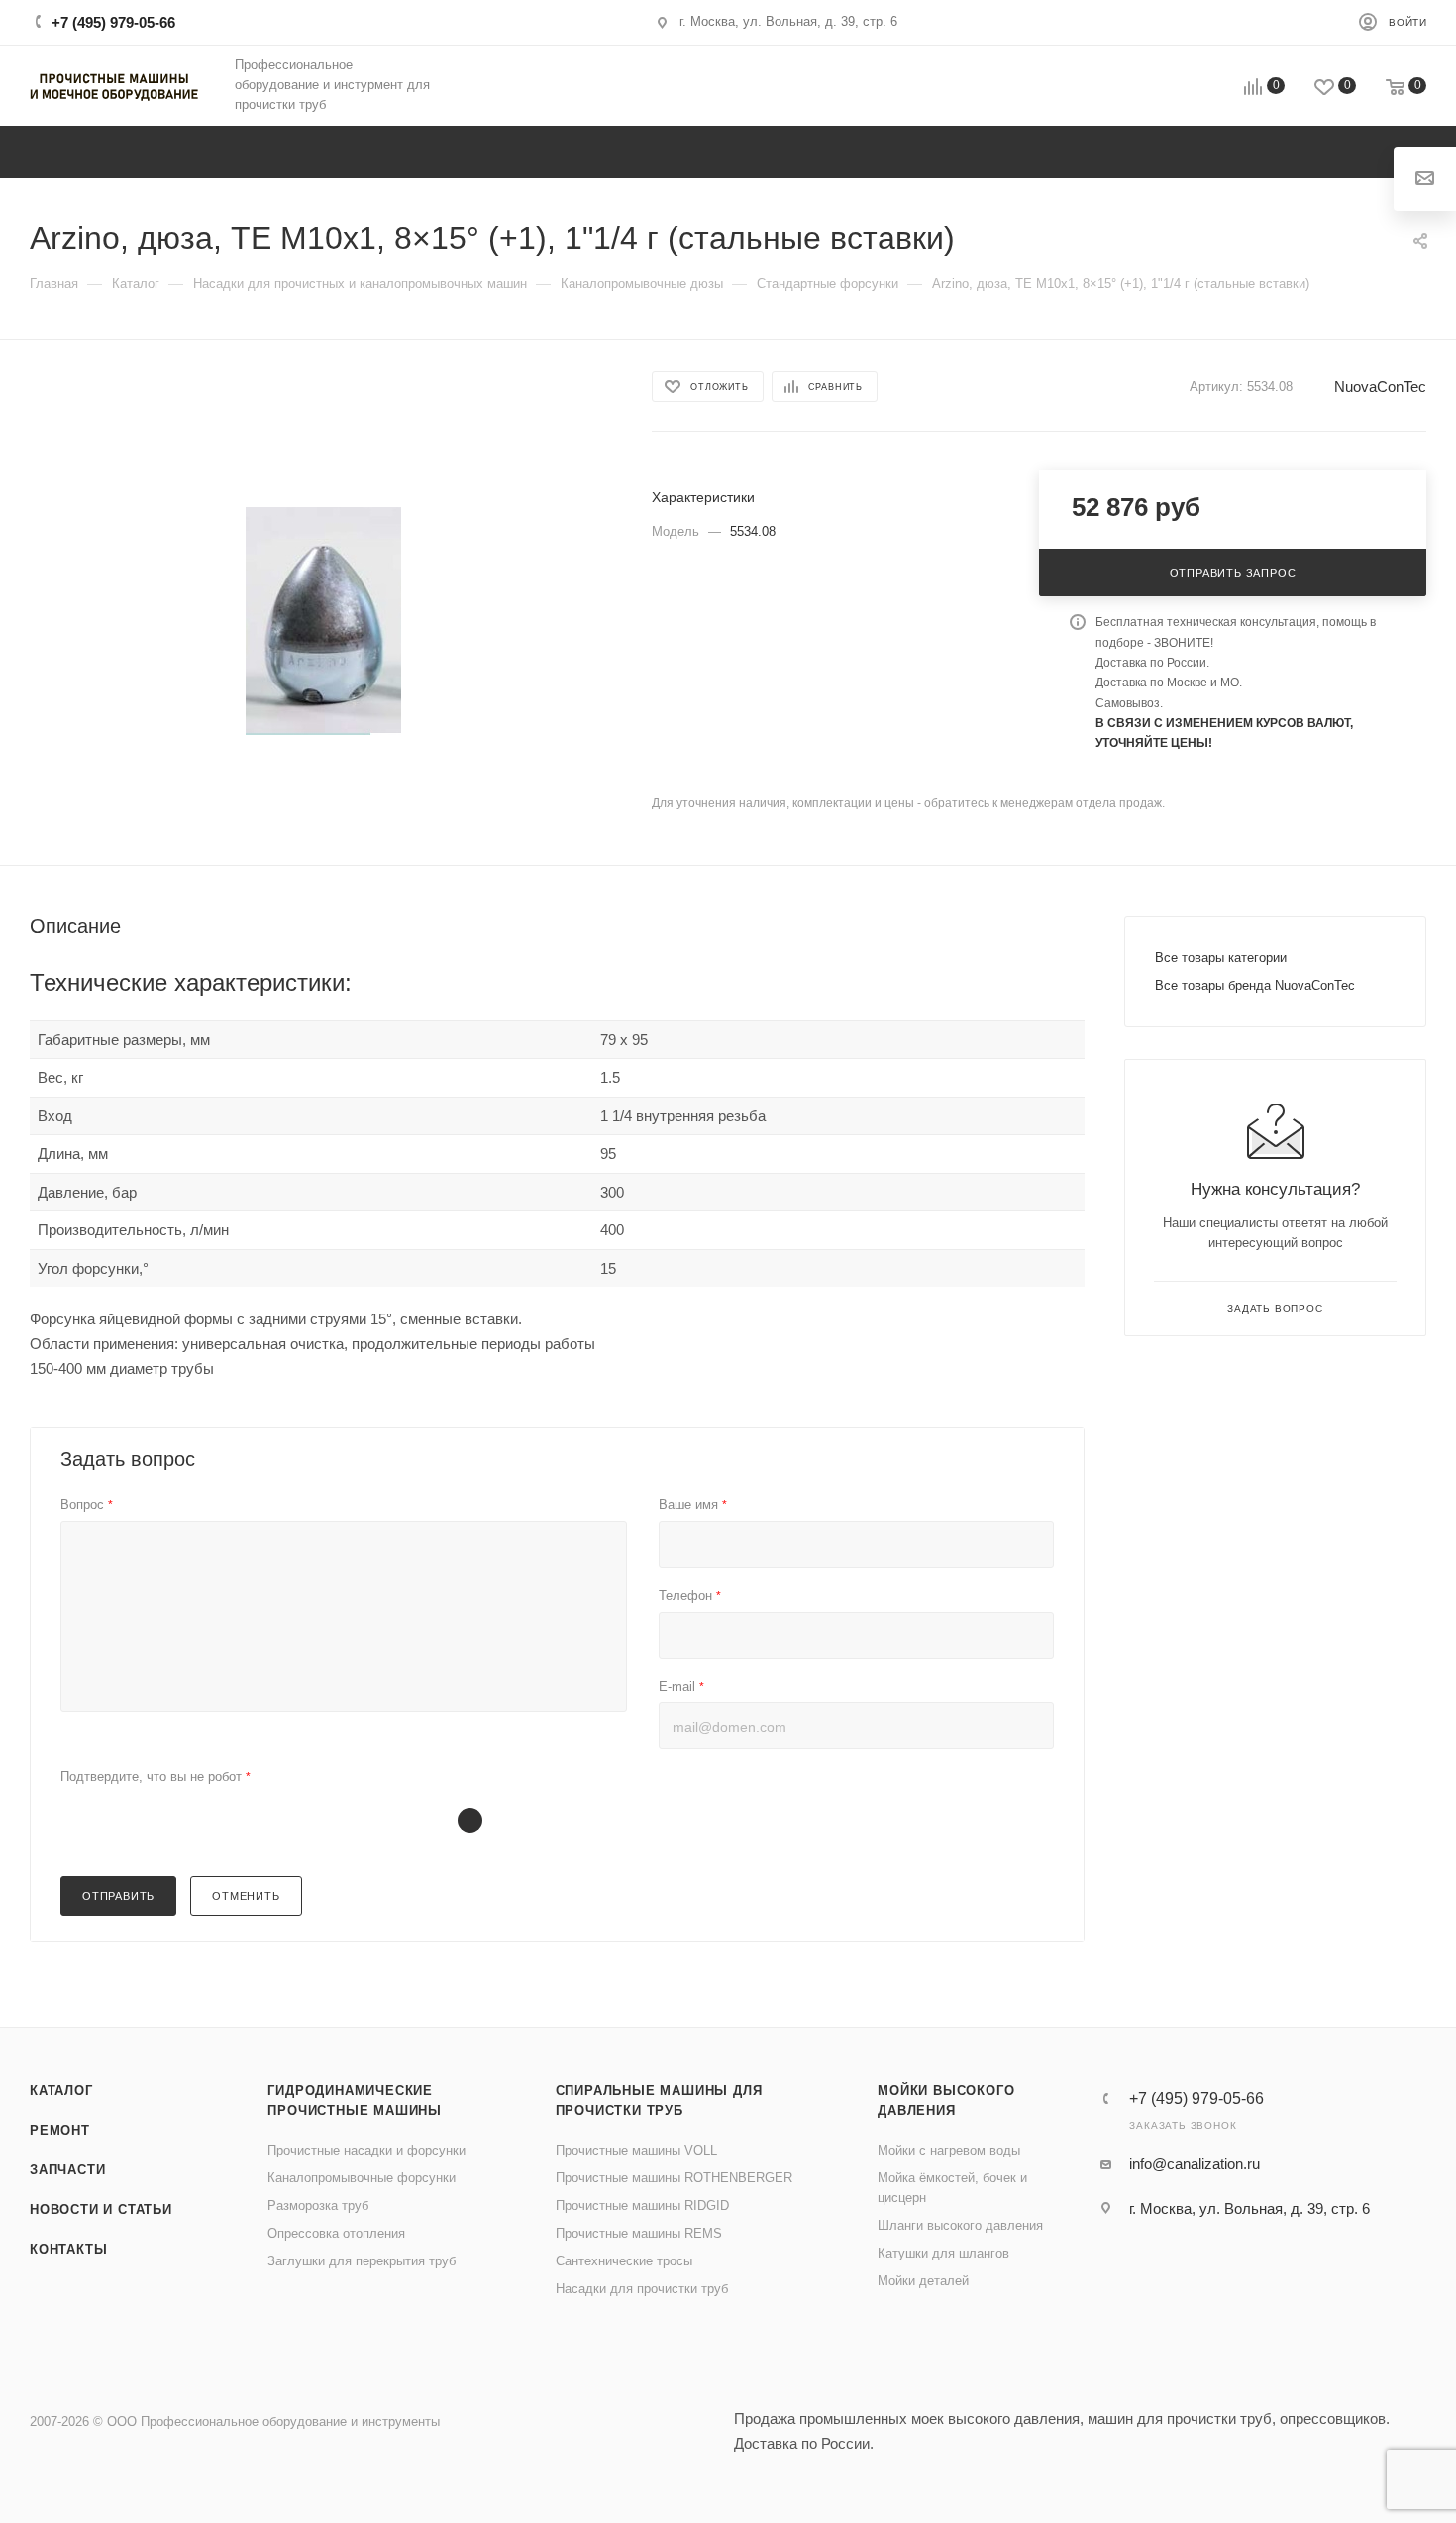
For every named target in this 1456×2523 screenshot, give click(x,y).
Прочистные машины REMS (639, 2233)
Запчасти (67, 2170)
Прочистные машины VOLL (636, 2150)
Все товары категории (1221, 957)
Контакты (68, 2249)
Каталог (61, 2091)
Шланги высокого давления (960, 2225)
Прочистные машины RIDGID (642, 2206)
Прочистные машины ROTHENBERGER (674, 2178)
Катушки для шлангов (943, 2253)
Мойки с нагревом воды (949, 2150)
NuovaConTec (1380, 387)
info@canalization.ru (1195, 2164)
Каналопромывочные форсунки (362, 2178)
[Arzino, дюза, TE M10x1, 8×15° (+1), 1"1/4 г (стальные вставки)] (323, 621)
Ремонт (60, 2130)
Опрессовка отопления (336, 2233)
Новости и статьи (101, 2209)
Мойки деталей (923, 2281)
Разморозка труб (318, 2206)
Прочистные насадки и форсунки (366, 2150)
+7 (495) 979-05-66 (113, 22)
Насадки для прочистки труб (642, 2289)
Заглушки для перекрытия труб (362, 2261)
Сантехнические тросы (624, 2261)
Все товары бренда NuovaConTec (1255, 985)
